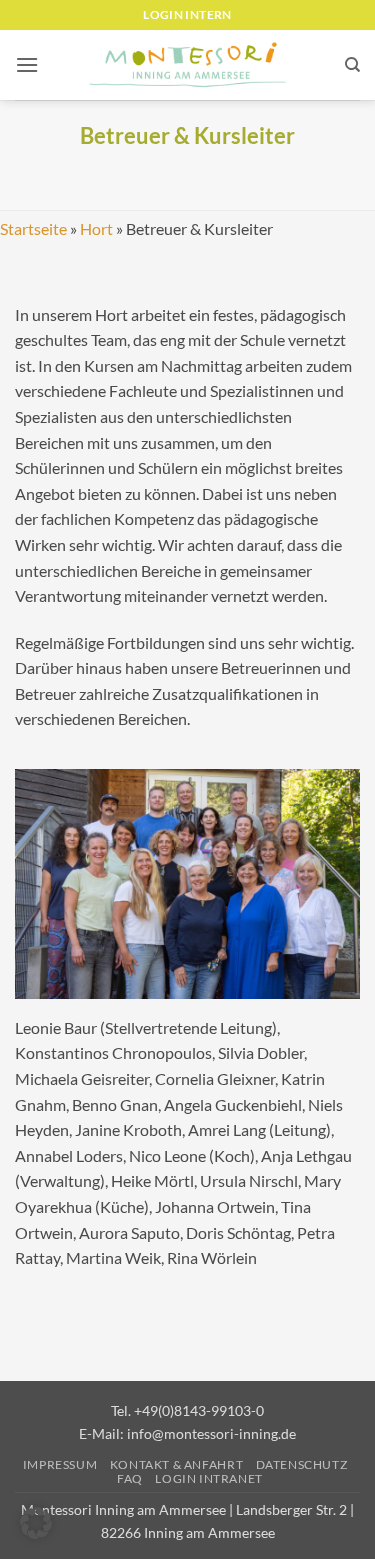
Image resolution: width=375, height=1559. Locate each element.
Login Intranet (209, 1478)
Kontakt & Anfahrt (176, 1464)
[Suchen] (352, 65)
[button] (27, 64)
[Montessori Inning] (188, 65)
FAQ (130, 1478)
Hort (96, 228)
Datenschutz (302, 1464)
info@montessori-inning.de (211, 1433)
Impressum (60, 1464)
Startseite (33, 228)
